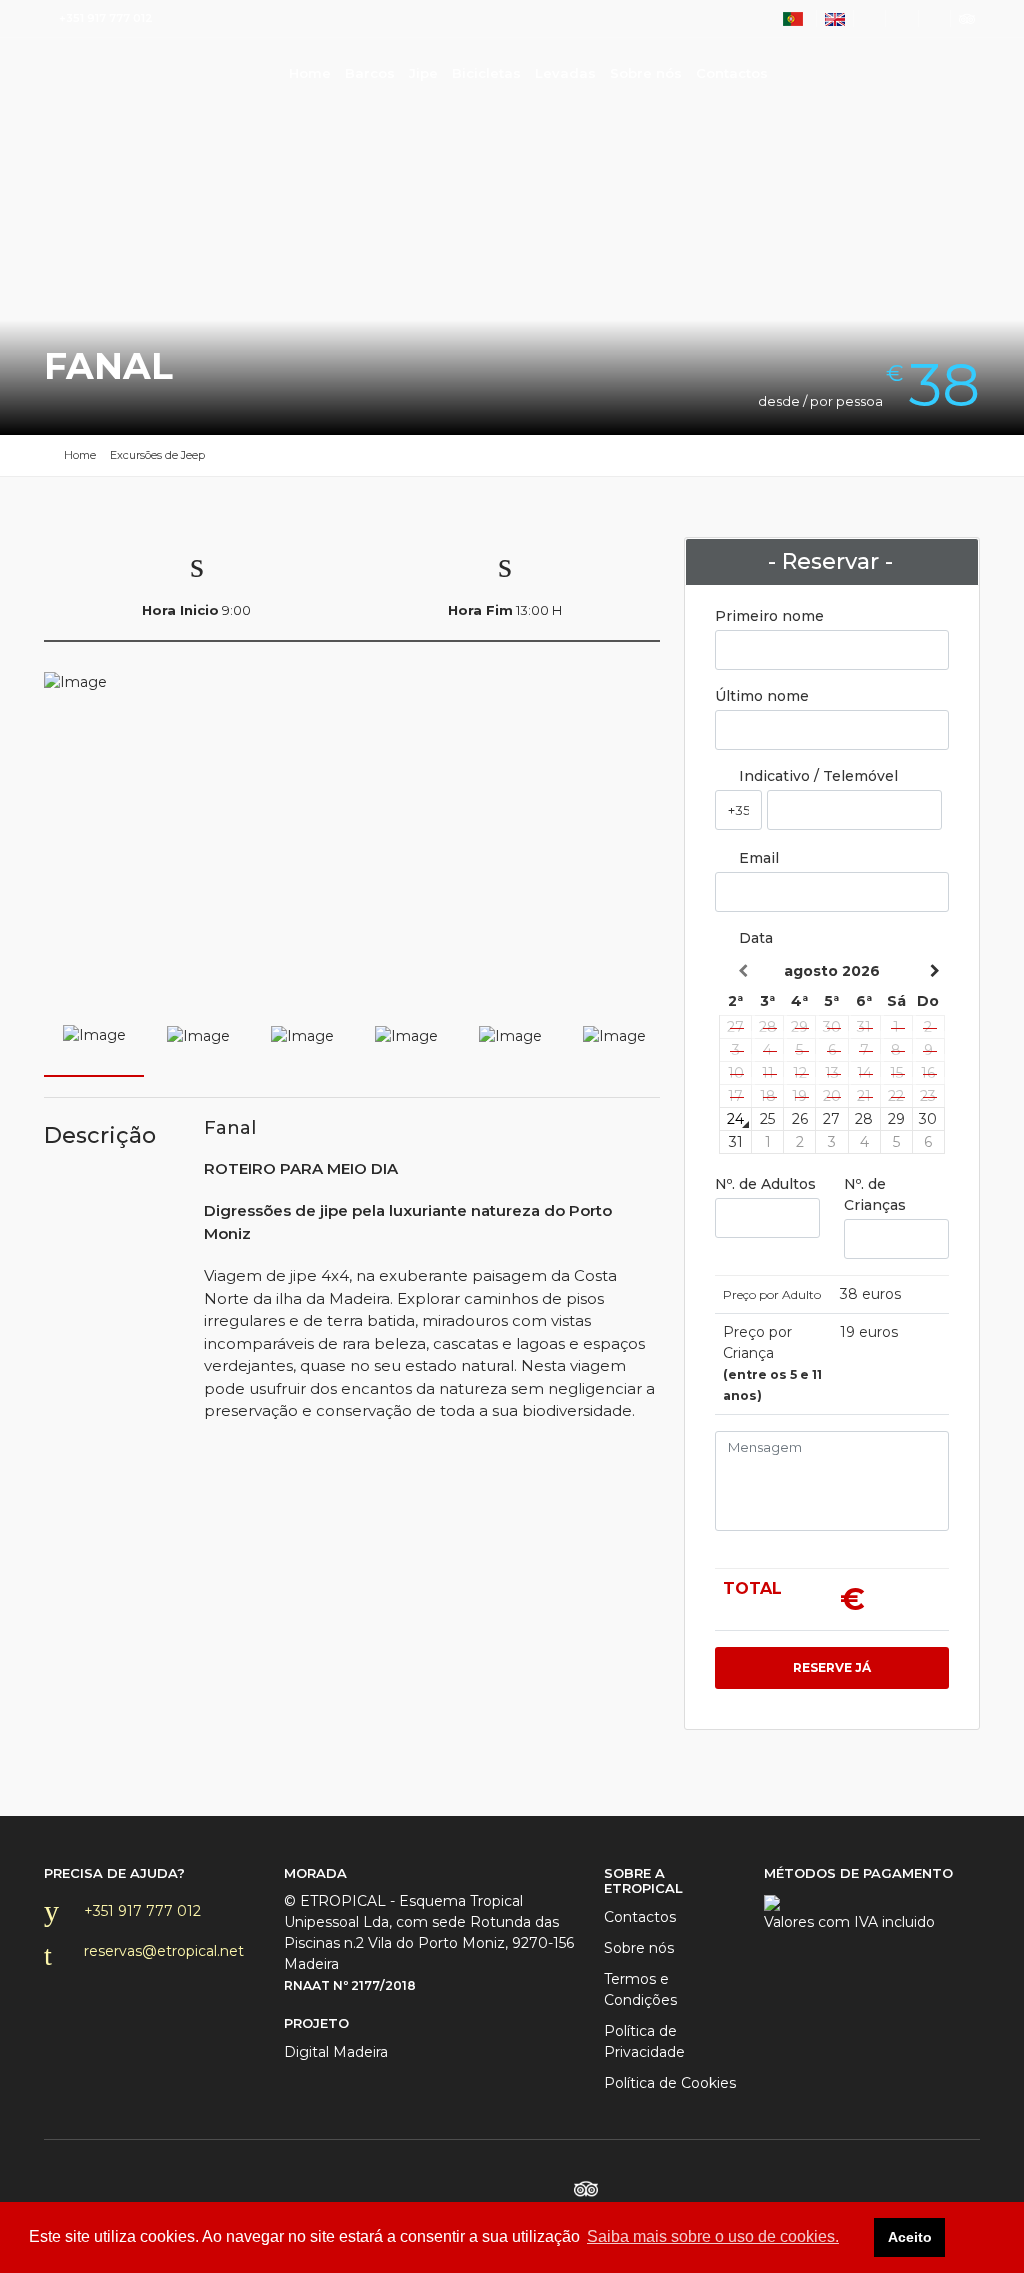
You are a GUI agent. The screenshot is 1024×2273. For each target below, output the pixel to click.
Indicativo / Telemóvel (816, 776)
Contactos (732, 73)
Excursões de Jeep (157, 455)
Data (754, 938)
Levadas (565, 73)
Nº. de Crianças (875, 1194)
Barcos (370, 73)
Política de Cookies (670, 2083)
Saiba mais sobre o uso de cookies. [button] (713, 2236)
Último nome (762, 696)
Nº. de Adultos (765, 1184)
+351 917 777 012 (142, 1911)
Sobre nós (646, 73)
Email (757, 858)
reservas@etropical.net (164, 1951)
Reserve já (832, 1667)
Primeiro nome (769, 616)
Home (126, 70)
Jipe (423, 73)
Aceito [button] (910, 2237)
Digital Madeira (336, 2052)
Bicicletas (486, 73)
